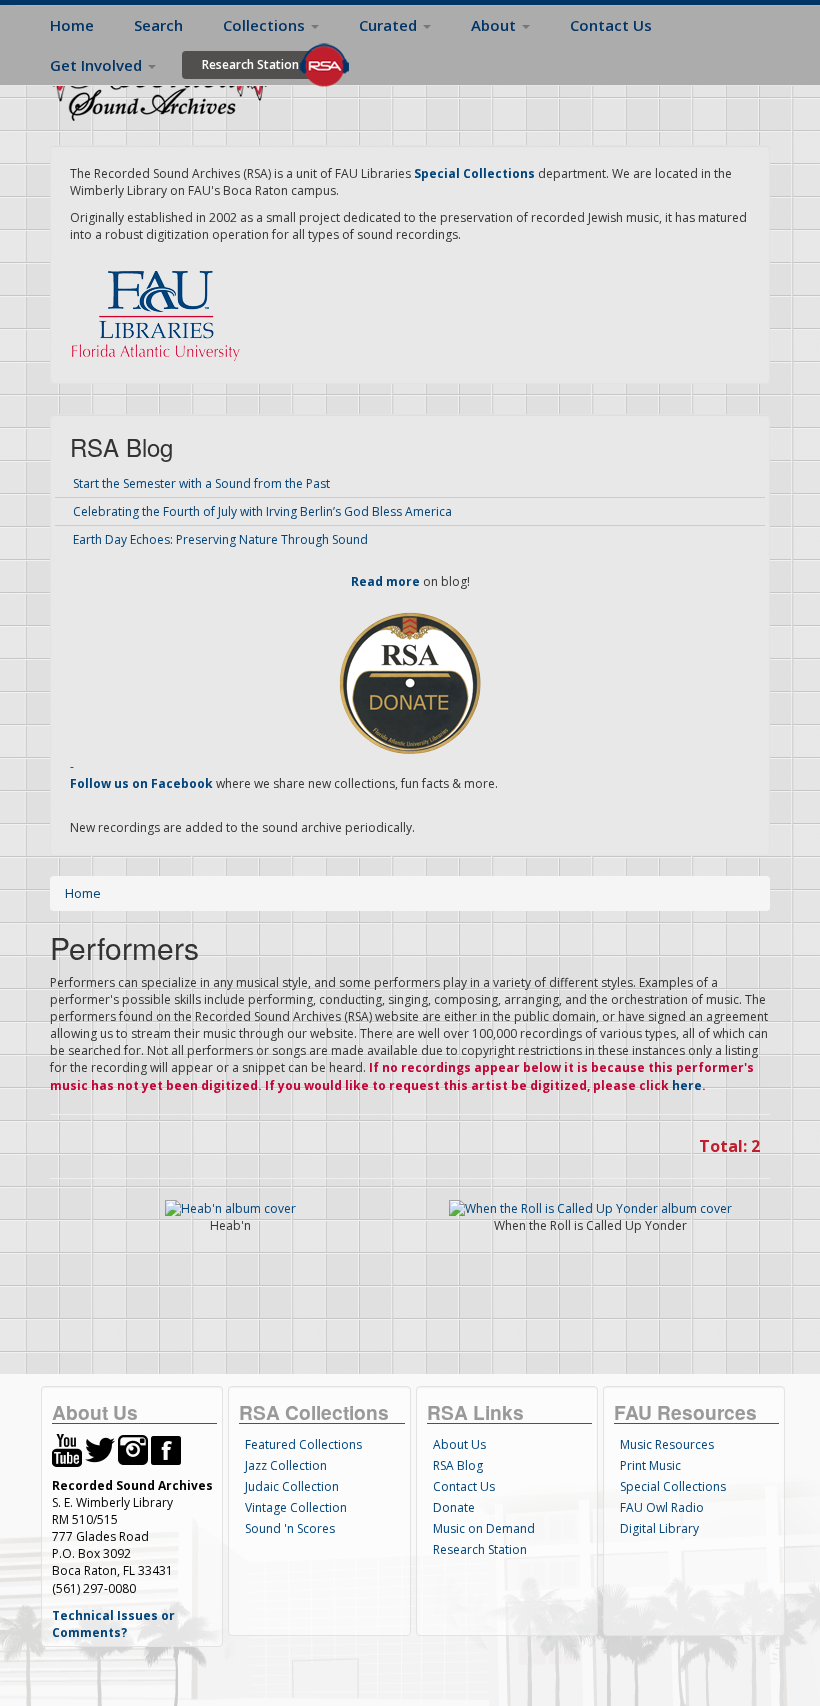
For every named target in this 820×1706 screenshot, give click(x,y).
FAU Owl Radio (662, 1507)
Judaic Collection (292, 1486)
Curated (390, 25)
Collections (266, 25)
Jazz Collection (286, 1465)
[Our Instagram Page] (133, 1448)
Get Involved (98, 65)
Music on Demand (484, 1528)
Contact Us (611, 25)
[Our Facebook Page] (166, 1448)
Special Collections (673, 1486)
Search (158, 25)
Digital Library (659, 1528)
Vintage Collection (296, 1507)
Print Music (650, 1465)
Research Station (250, 64)
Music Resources (667, 1444)
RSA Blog (458, 1465)
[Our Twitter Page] (100, 1448)
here (687, 1085)
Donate (454, 1507)
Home (72, 25)
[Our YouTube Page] (67, 1448)
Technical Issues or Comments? (113, 1624)
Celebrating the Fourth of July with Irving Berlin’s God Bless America (262, 511)
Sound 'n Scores (290, 1528)
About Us (459, 1444)
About (495, 25)
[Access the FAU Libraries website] (160, 307)
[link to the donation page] (410, 681)
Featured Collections (303, 1444)
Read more (385, 581)
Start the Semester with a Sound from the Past (201, 483)
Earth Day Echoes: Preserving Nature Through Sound (220, 539)
